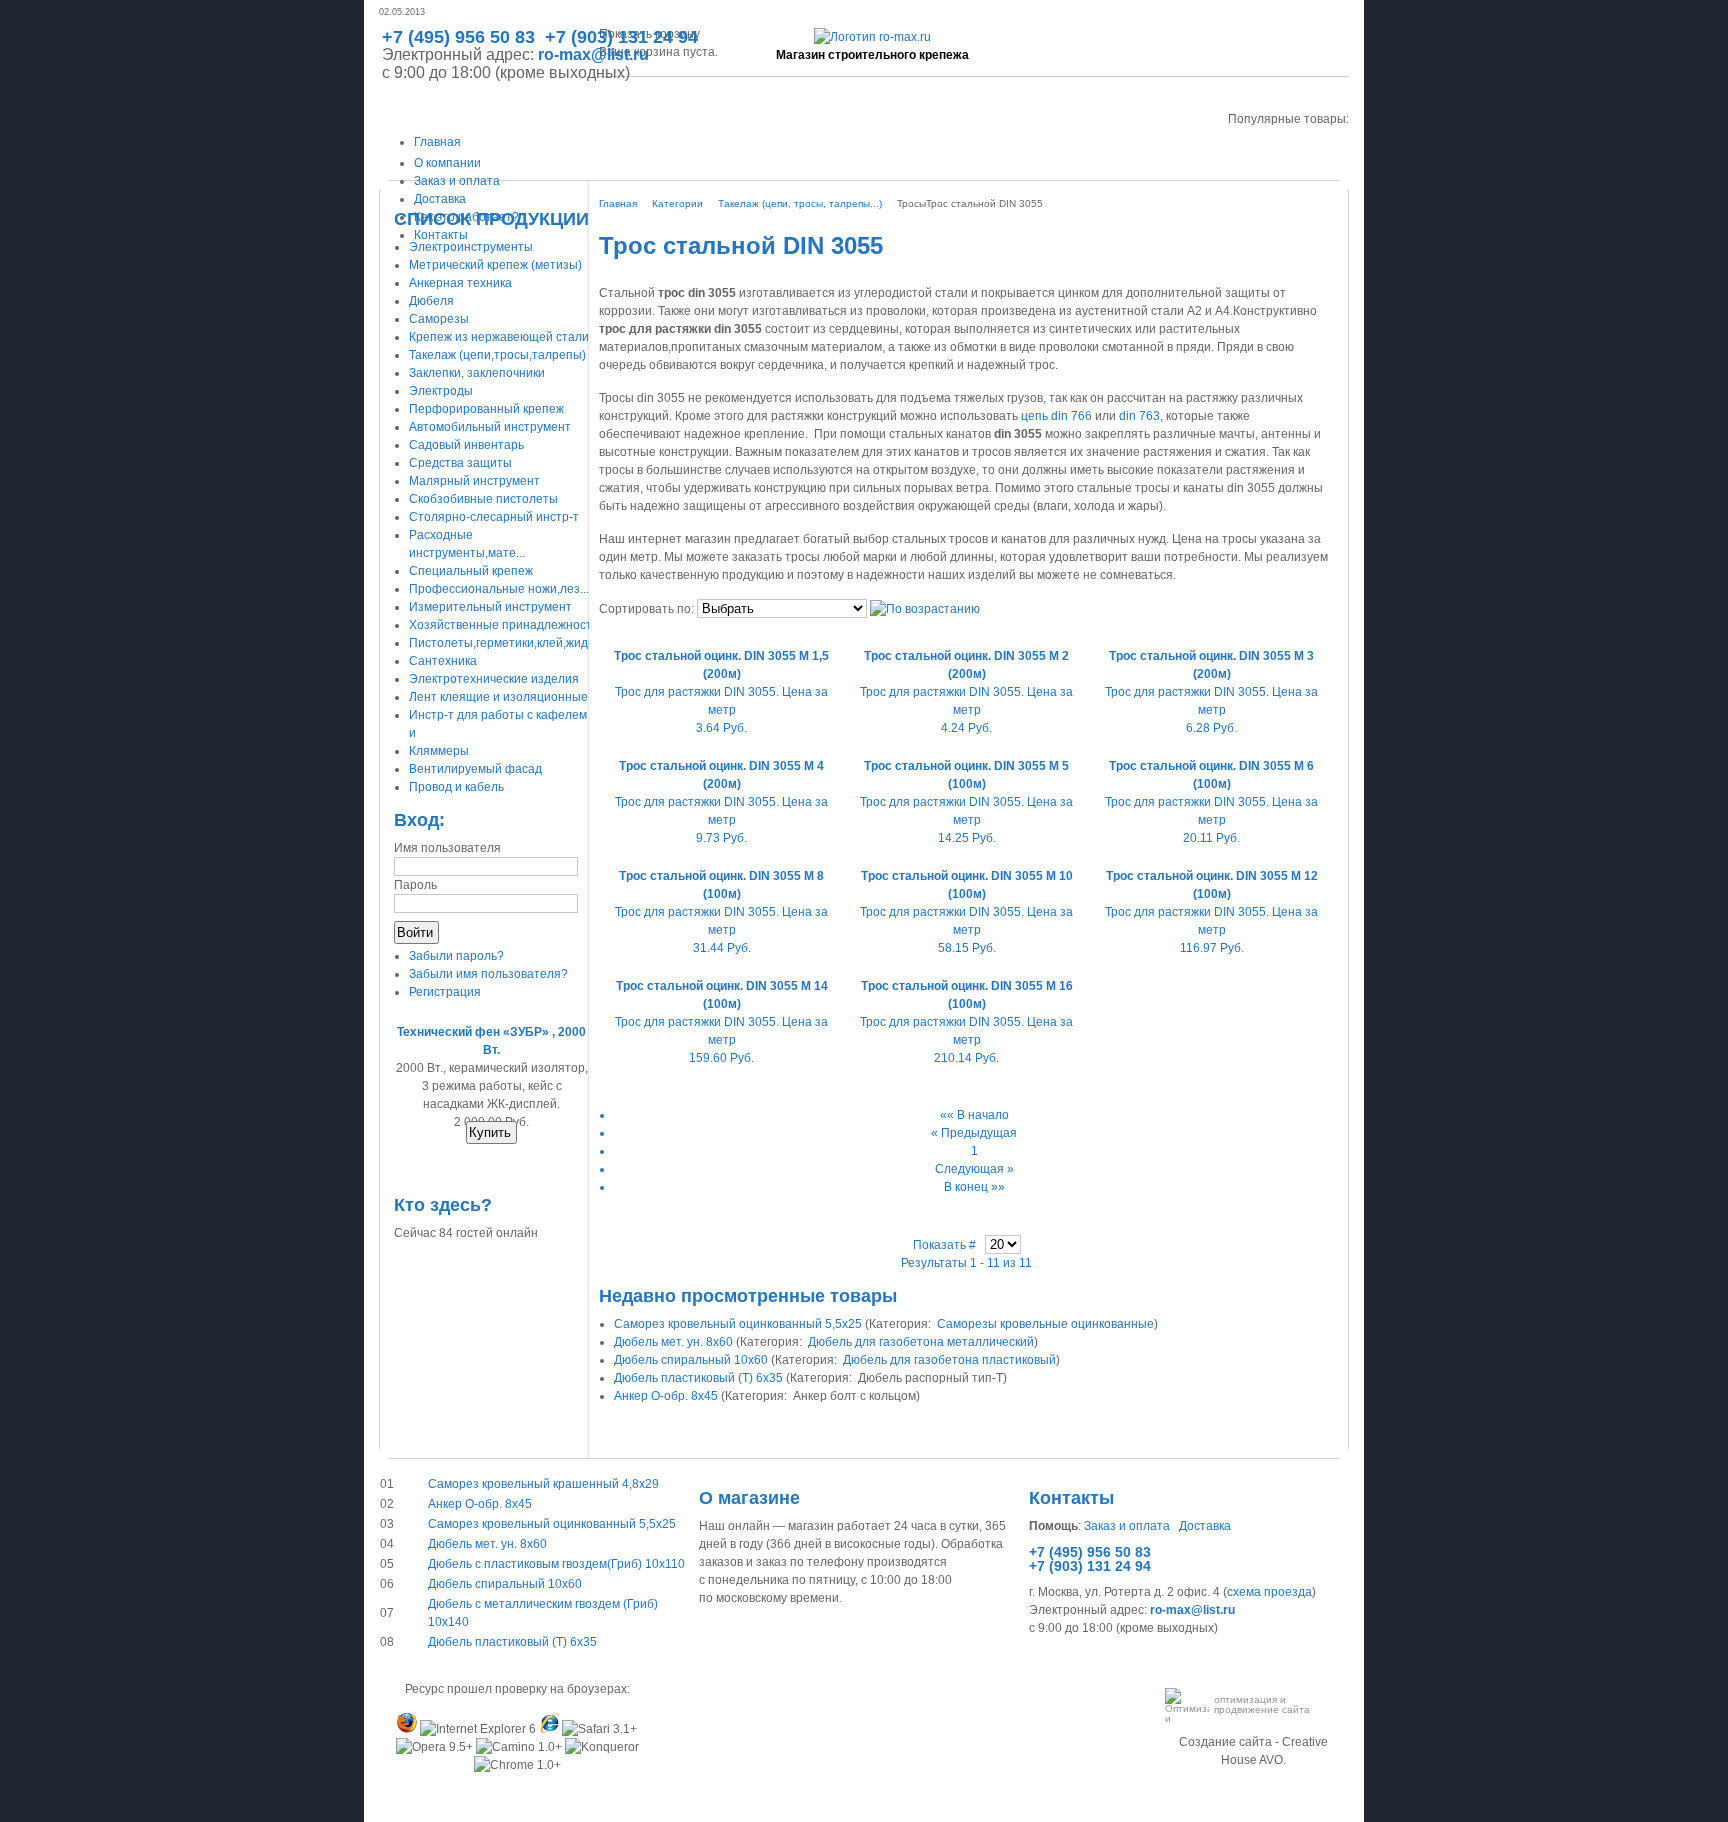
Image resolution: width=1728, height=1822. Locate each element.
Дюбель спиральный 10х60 (691, 1360)
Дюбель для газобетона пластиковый (949, 1360)
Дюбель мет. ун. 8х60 (673, 1342)
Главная (618, 203)
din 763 (1139, 416)
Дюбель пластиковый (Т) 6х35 (698, 1378)
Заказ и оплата (1127, 1526)
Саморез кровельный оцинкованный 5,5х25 (738, 1324)
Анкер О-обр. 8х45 (666, 1396)
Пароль (415, 885)
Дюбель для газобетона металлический (921, 1342)
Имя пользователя (447, 848)
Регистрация (445, 992)
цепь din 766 (1056, 416)
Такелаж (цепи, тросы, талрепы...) (800, 203)
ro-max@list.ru (593, 54)
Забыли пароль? (456, 956)
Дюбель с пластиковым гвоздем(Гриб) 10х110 (556, 1564)
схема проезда (1269, 1592)
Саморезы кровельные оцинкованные (1045, 1324)
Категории (677, 203)
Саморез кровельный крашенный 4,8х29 (543, 1484)
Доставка (1205, 1526)
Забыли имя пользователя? (488, 974)
